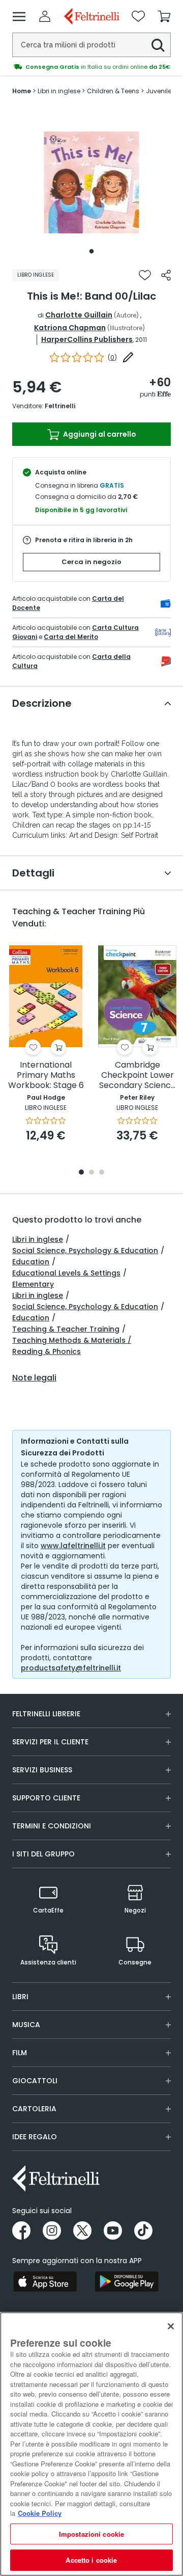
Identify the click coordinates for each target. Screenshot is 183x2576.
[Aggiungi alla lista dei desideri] (145, 275)
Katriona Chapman (70, 328)
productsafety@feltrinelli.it (71, 1668)
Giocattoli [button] (35, 2081)
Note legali (34, 1378)
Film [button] (20, 2053)
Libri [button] (20, 1997)
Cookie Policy (40, 2513)
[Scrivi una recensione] (128, 357)
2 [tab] (91, 1173)
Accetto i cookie (91, 2560)
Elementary (33, 1284)
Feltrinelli (60, 406)
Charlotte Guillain (79, 315)
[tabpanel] (91, 182)
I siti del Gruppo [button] (43, 1854)
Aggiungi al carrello (99, 434)
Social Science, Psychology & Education (85, 1251)
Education (31, 1262)
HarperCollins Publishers (87, 339)
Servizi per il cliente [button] (50, 1742)
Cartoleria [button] (34, 2109)
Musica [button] (26, 2025)
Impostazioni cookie (91, 2534)
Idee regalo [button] (35, 2137)
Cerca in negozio (91, 562)
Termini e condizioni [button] (52, 1826)
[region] (91, 2444)
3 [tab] (102, 1173)
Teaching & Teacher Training (66, 1329)
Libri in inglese (38, 1239)
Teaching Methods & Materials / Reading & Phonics (72, 1346)
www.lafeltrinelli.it (73, 1546)
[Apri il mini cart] (164, 16)
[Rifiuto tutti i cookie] (171, 2326)
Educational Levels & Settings (66, 1273)
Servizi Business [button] (42, 1770)
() (112, 357)
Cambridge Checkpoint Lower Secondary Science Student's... (138, 1075)
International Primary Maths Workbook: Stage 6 (46, 1075)
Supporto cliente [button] (46, 1798)
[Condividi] (166, 275)
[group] (91, 67)
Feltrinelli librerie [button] (46, 1714)
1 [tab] (91, 251)
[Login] (45, 16)
